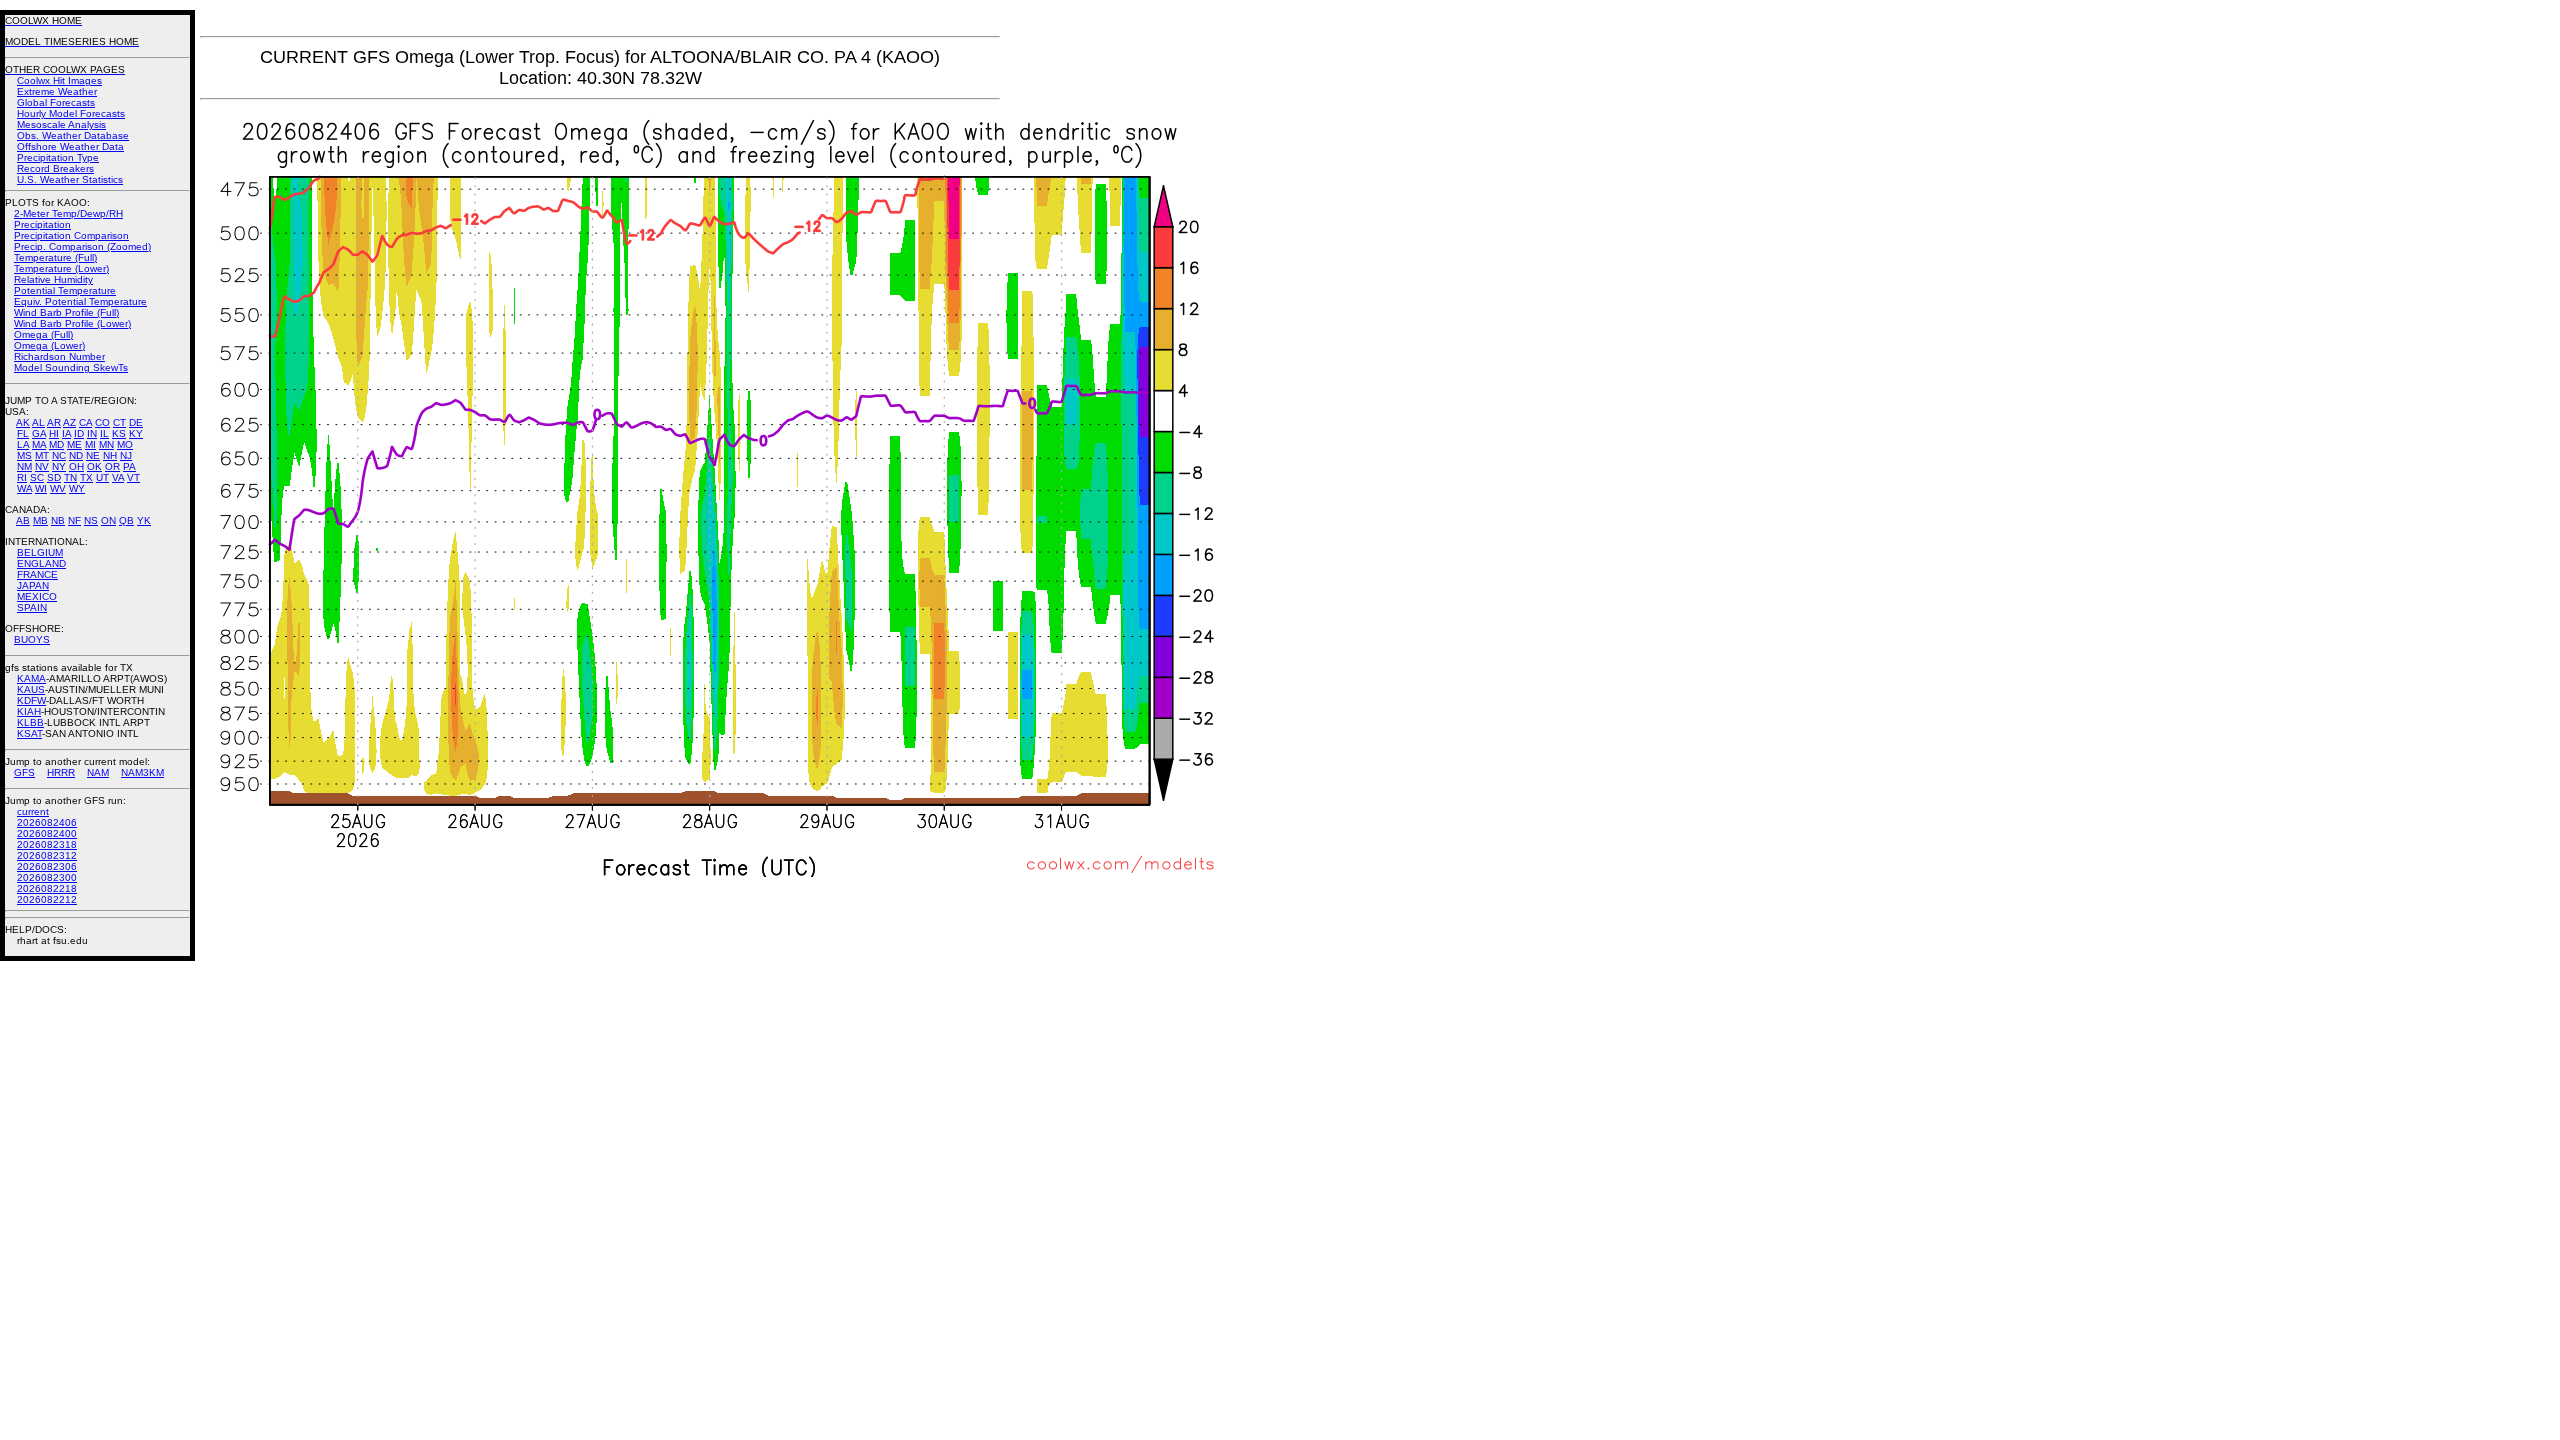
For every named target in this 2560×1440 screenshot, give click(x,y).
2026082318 (47, 844)
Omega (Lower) (49, 345)
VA (118, 477)
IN (92, 433)
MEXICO (37, 596)
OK (94, 466)
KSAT (29, 733)
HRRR (61, 772)
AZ (69, 422)
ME (74, 444)
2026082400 (47, 833)
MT (42, 455)
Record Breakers (55, 168)
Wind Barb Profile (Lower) (72, 323)
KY (136, 433)
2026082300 (47, 877)
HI (54, 433)
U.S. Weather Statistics (70, 179)
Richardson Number (59, 356)
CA (85, 422)
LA (23, 444)
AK (23, 422)
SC (37, 477)
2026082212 (47, 899)
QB (126, 520)
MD (56, 444)
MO (125, 444)
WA (24, 488)
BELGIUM (40, 552)
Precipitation (42, 224)
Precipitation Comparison (71, 235)
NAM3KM (142, 772)
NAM (98, 772)
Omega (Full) (43, 334)
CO (102, 422)
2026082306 (47, 866)
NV (42, 466)
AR (54, 422)
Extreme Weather (57, 91)
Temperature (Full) (55, 257)
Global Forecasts (56, 102)
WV (58, 488)
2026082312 (47, 855)
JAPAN (33, 585)
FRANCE (37, 574)
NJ (126, 455)
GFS (24, 772)
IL (104, 433)
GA (39, 433)
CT (119, 422)
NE (93, 455)
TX (86, 477)
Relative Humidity (53, 279)
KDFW (31, 700)
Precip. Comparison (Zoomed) (82, 246)
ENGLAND (41, 563)
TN (70, 477)
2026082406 (47, 822)
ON (108, 520)
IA (66, 433)
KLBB (30, 722)
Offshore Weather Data (70, 146)
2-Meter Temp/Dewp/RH (68, 213)
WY (77, 488)
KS (119, 433)
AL (38, 422)
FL (23, 433)
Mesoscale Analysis (61, 124)
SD (54, 477)
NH (110, 455)
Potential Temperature (65, 290)
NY (59, 466)
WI (41, 488)
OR (112, 466)
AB (23, 520)
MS (24, 455)
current (33, 811)
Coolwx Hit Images (59, 80)
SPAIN (32, 607)
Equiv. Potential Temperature (80, 301)
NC (59, 455)
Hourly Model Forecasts (71, 113)
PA (129, 466)
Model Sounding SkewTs (71, 367)
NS (91, 520)
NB (58, 520)
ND (76, 455)
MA (39, 444)
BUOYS (32, 639)
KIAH (29, 711)
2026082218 (47, 888)
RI (22, 477)
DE (136, 422)
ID (79, 433)
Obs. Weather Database (73, 135)
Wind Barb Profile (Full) (66, 312)
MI (90, 444)
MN (106, 444)
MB (40, 520)
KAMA (31, 678)
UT (102, 477)
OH (76, 466)
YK (144, 520)
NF (74, 520)
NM (24, 466)
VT (133, 477)
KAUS (31, 689)
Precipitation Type (58, 157)
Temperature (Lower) (61, 268)
